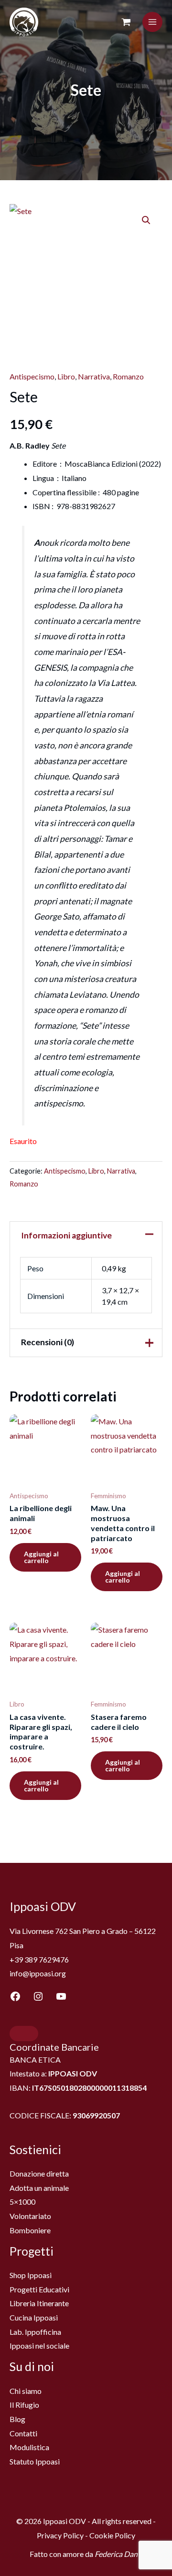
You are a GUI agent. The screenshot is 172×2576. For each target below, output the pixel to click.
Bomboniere (30, 2230)
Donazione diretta (39, 2173)
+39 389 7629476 (39, 1959)
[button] (146, 220)
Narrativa (94, 376)
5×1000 (22, 2202)
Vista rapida (46, 1477)
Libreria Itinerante (39, 2303)
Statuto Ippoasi (35, 2461)
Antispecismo (32, 376)
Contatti (23, 2433)
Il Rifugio (24, 2405)
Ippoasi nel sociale (39, 2346)
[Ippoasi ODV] (24, 22)
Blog (17, 2419)
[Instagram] (38, 1996)
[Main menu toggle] (152, 22)
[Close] (24, 2034)
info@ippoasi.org (38, 1973)
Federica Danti (118, 2554)
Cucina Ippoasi (34, 2317)
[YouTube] (61, 1996)
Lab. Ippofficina (35, 2332)
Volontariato (30, 2216)
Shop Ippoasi (31, 2275)
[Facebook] (15, 1996)
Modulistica (29, 2447)
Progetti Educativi (39, 2289)
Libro (66, 376)
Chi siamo (26, 2391)
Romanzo (128, 376)
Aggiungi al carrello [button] (41, 1557)
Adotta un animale (39, 2188)
